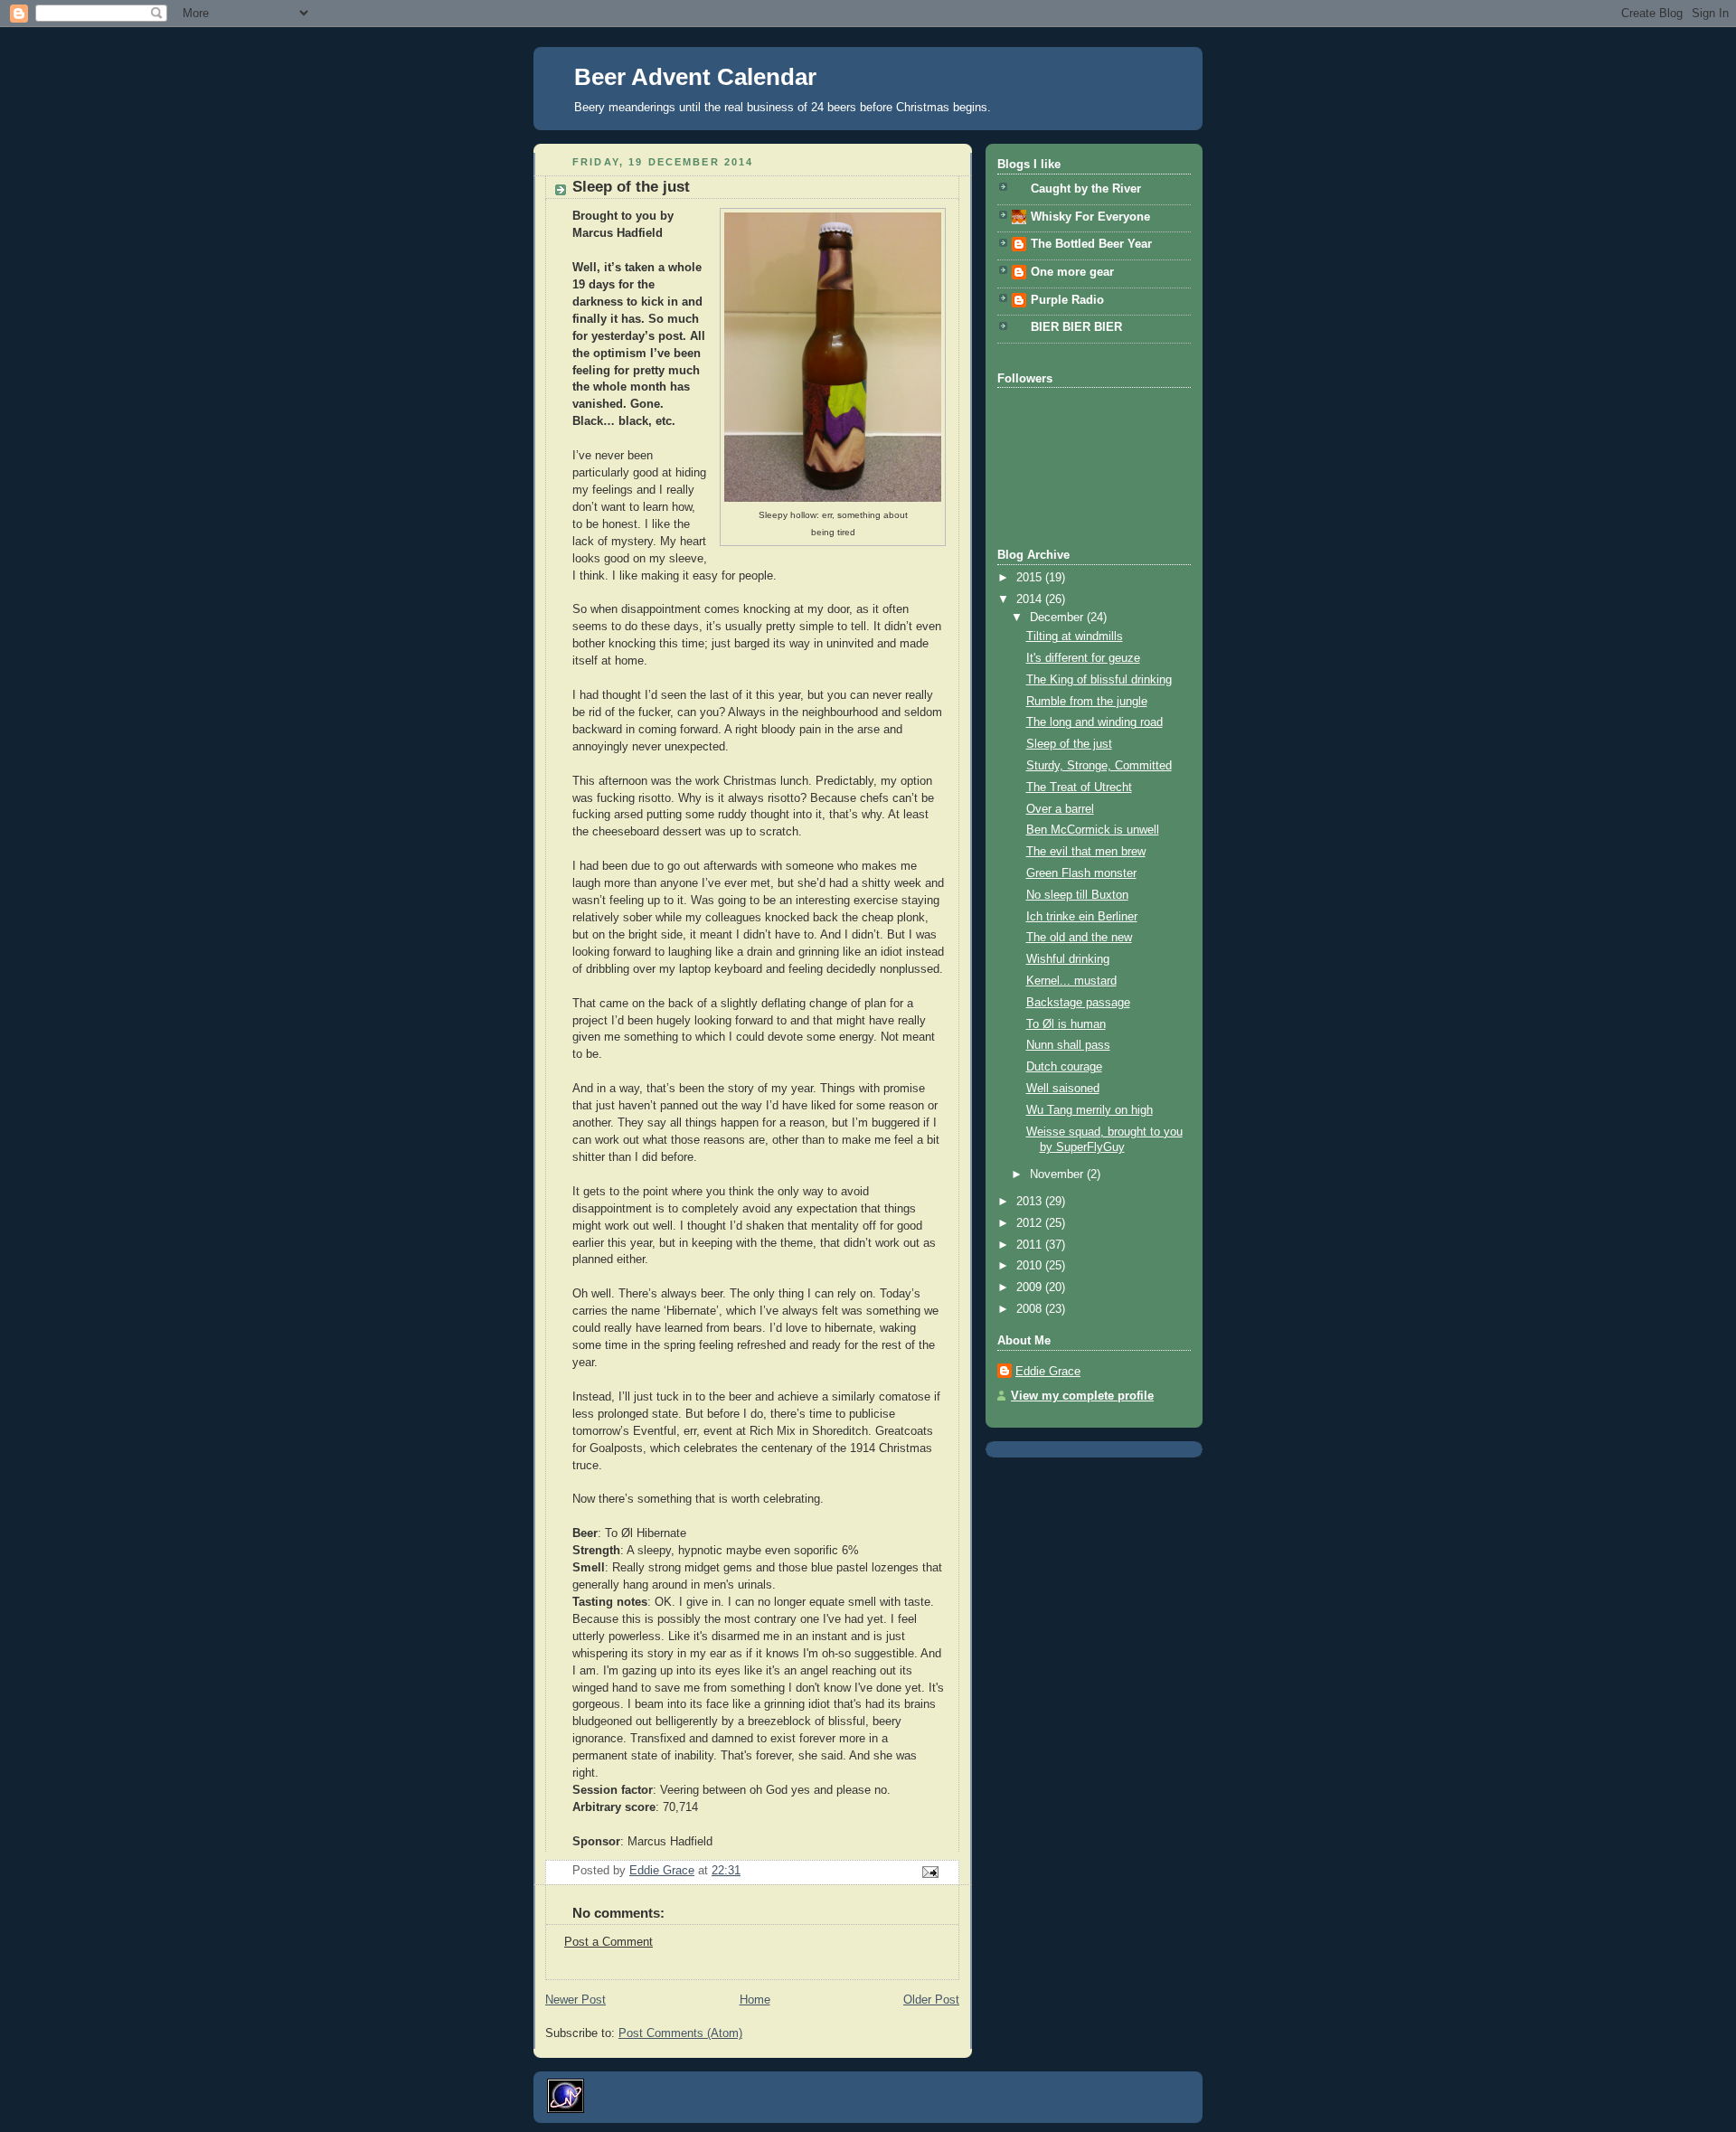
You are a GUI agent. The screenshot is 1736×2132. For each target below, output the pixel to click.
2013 (1031, 1202)
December (1058, 618)
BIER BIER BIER (1076, 327)
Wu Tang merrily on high (1090, 1110)
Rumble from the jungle (1087, 702)
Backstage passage (1078, 1003)
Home (755, 2000)
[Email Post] (929, 1872)
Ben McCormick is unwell (1093, 830)
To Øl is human (1066, 1024)
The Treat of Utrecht (1079, 788)
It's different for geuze (1083, 658)
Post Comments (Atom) (680, 2033)
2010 (1031, 1266)
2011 (1031, 1245)
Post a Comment (609, 1942)
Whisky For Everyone (1090, 217)
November (1058, 1174)
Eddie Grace (1048, 1372)
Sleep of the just (1069, 744)
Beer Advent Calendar (695, 77)
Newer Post (576, 2000)
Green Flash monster (1081, 873)
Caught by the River (1086, 189)
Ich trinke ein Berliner (1082, 917)
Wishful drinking (1068, 959)
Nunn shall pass (1068, 1045)
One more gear (1072, 272)
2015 (1031, 578)
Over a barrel (1060, 809)
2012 (1031, 1223)
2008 (1031, 1309)
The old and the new (1079, 938)
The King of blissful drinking (1099, 680)
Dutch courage (1064, 1067)
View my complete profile (1082, 1396)
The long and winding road (1094, 722)
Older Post (931, 2000)
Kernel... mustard (1071, 981)
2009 (1031, 1288)
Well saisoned (1063, 1089)
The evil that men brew (1086, 852)
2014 (1031, 599)
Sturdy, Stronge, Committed (1099, 766)
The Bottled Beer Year (1091, 244)
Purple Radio (1067, 300)
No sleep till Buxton (1077, 895)
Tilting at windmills (1075, 637)
